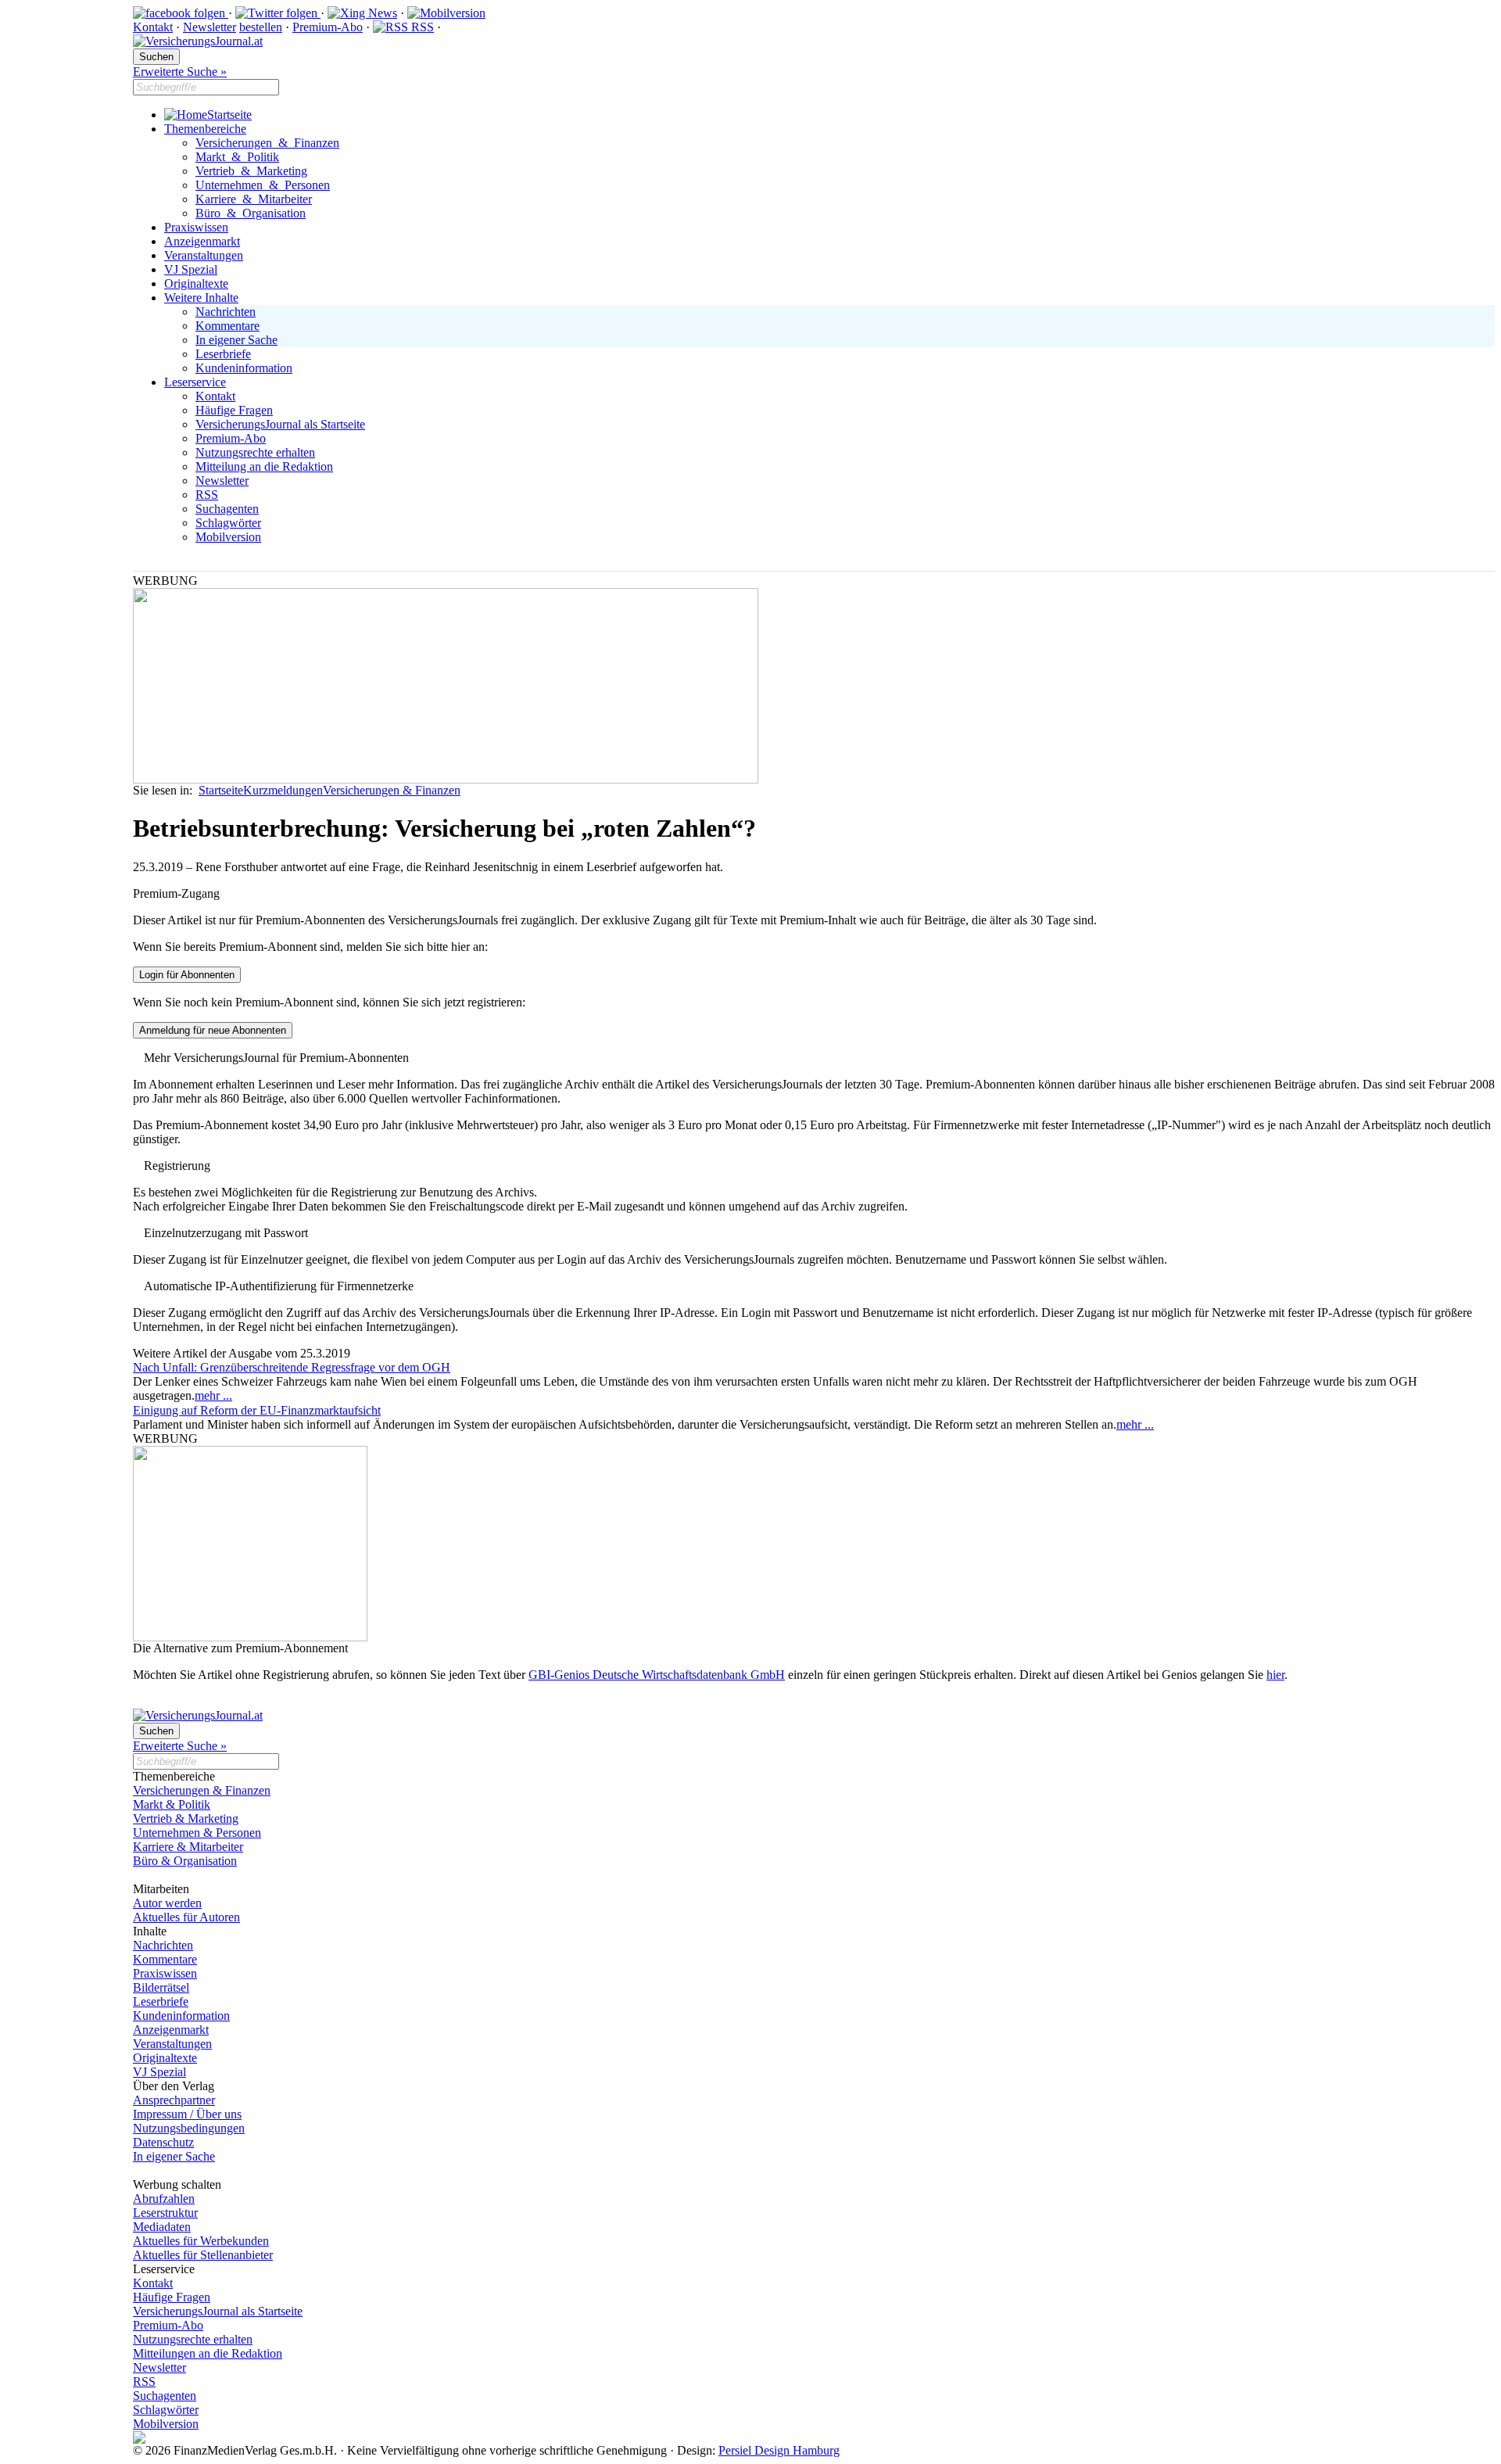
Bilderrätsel (161, 1987)
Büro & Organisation (251, 213)
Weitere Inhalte (201, 298)
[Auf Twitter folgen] (278, 13)
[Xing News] (362, 13)
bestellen (261, 27)
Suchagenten (227, 509)
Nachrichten (226, 312)
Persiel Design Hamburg (779, 2450)
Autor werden (167, 1903)
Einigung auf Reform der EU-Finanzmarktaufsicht (257, 1410)
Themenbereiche (205, 129)
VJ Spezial (191, 269)
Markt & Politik (237, 157)
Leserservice (195, 382)
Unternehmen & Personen (263, 185)
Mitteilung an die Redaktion (264, 466)
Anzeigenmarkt (202, 241)
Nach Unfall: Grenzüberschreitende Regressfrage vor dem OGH (292, 1367)
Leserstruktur (165, 2213)
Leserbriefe (223, 354)
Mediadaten (162, 2227)
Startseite (229, 115)
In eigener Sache (236, 340)
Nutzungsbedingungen (189, 2128)
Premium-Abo (328, 27)
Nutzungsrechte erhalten (255, 452)
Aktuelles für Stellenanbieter (203, 2255)
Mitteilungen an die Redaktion (208, 2353)
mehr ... (213, 1395)
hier (1275, 1675)
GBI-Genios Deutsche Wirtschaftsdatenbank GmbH (657, 1675)
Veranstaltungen (204, 255)
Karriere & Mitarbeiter (254, 199)
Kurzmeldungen (283, 790)
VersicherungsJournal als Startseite (280, 424)
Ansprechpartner (174, 2100)
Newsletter (210, 27)
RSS (421, 27)
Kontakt (153, 27)
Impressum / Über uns (187, 2114)
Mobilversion (228, 537)
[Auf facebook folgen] (181, 13)
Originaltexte (196, 283)
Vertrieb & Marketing (251, 171)
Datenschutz (163, 2142)
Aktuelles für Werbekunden (201, 2241)
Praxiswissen (196, 227)
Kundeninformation (244, 368)
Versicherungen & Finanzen (267, 143)
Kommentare (227, 326)
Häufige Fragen (234, 410)
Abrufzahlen (164, 2199)
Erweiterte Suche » (180, 72)
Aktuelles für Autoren (186, 1917)
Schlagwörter (228, 523)
